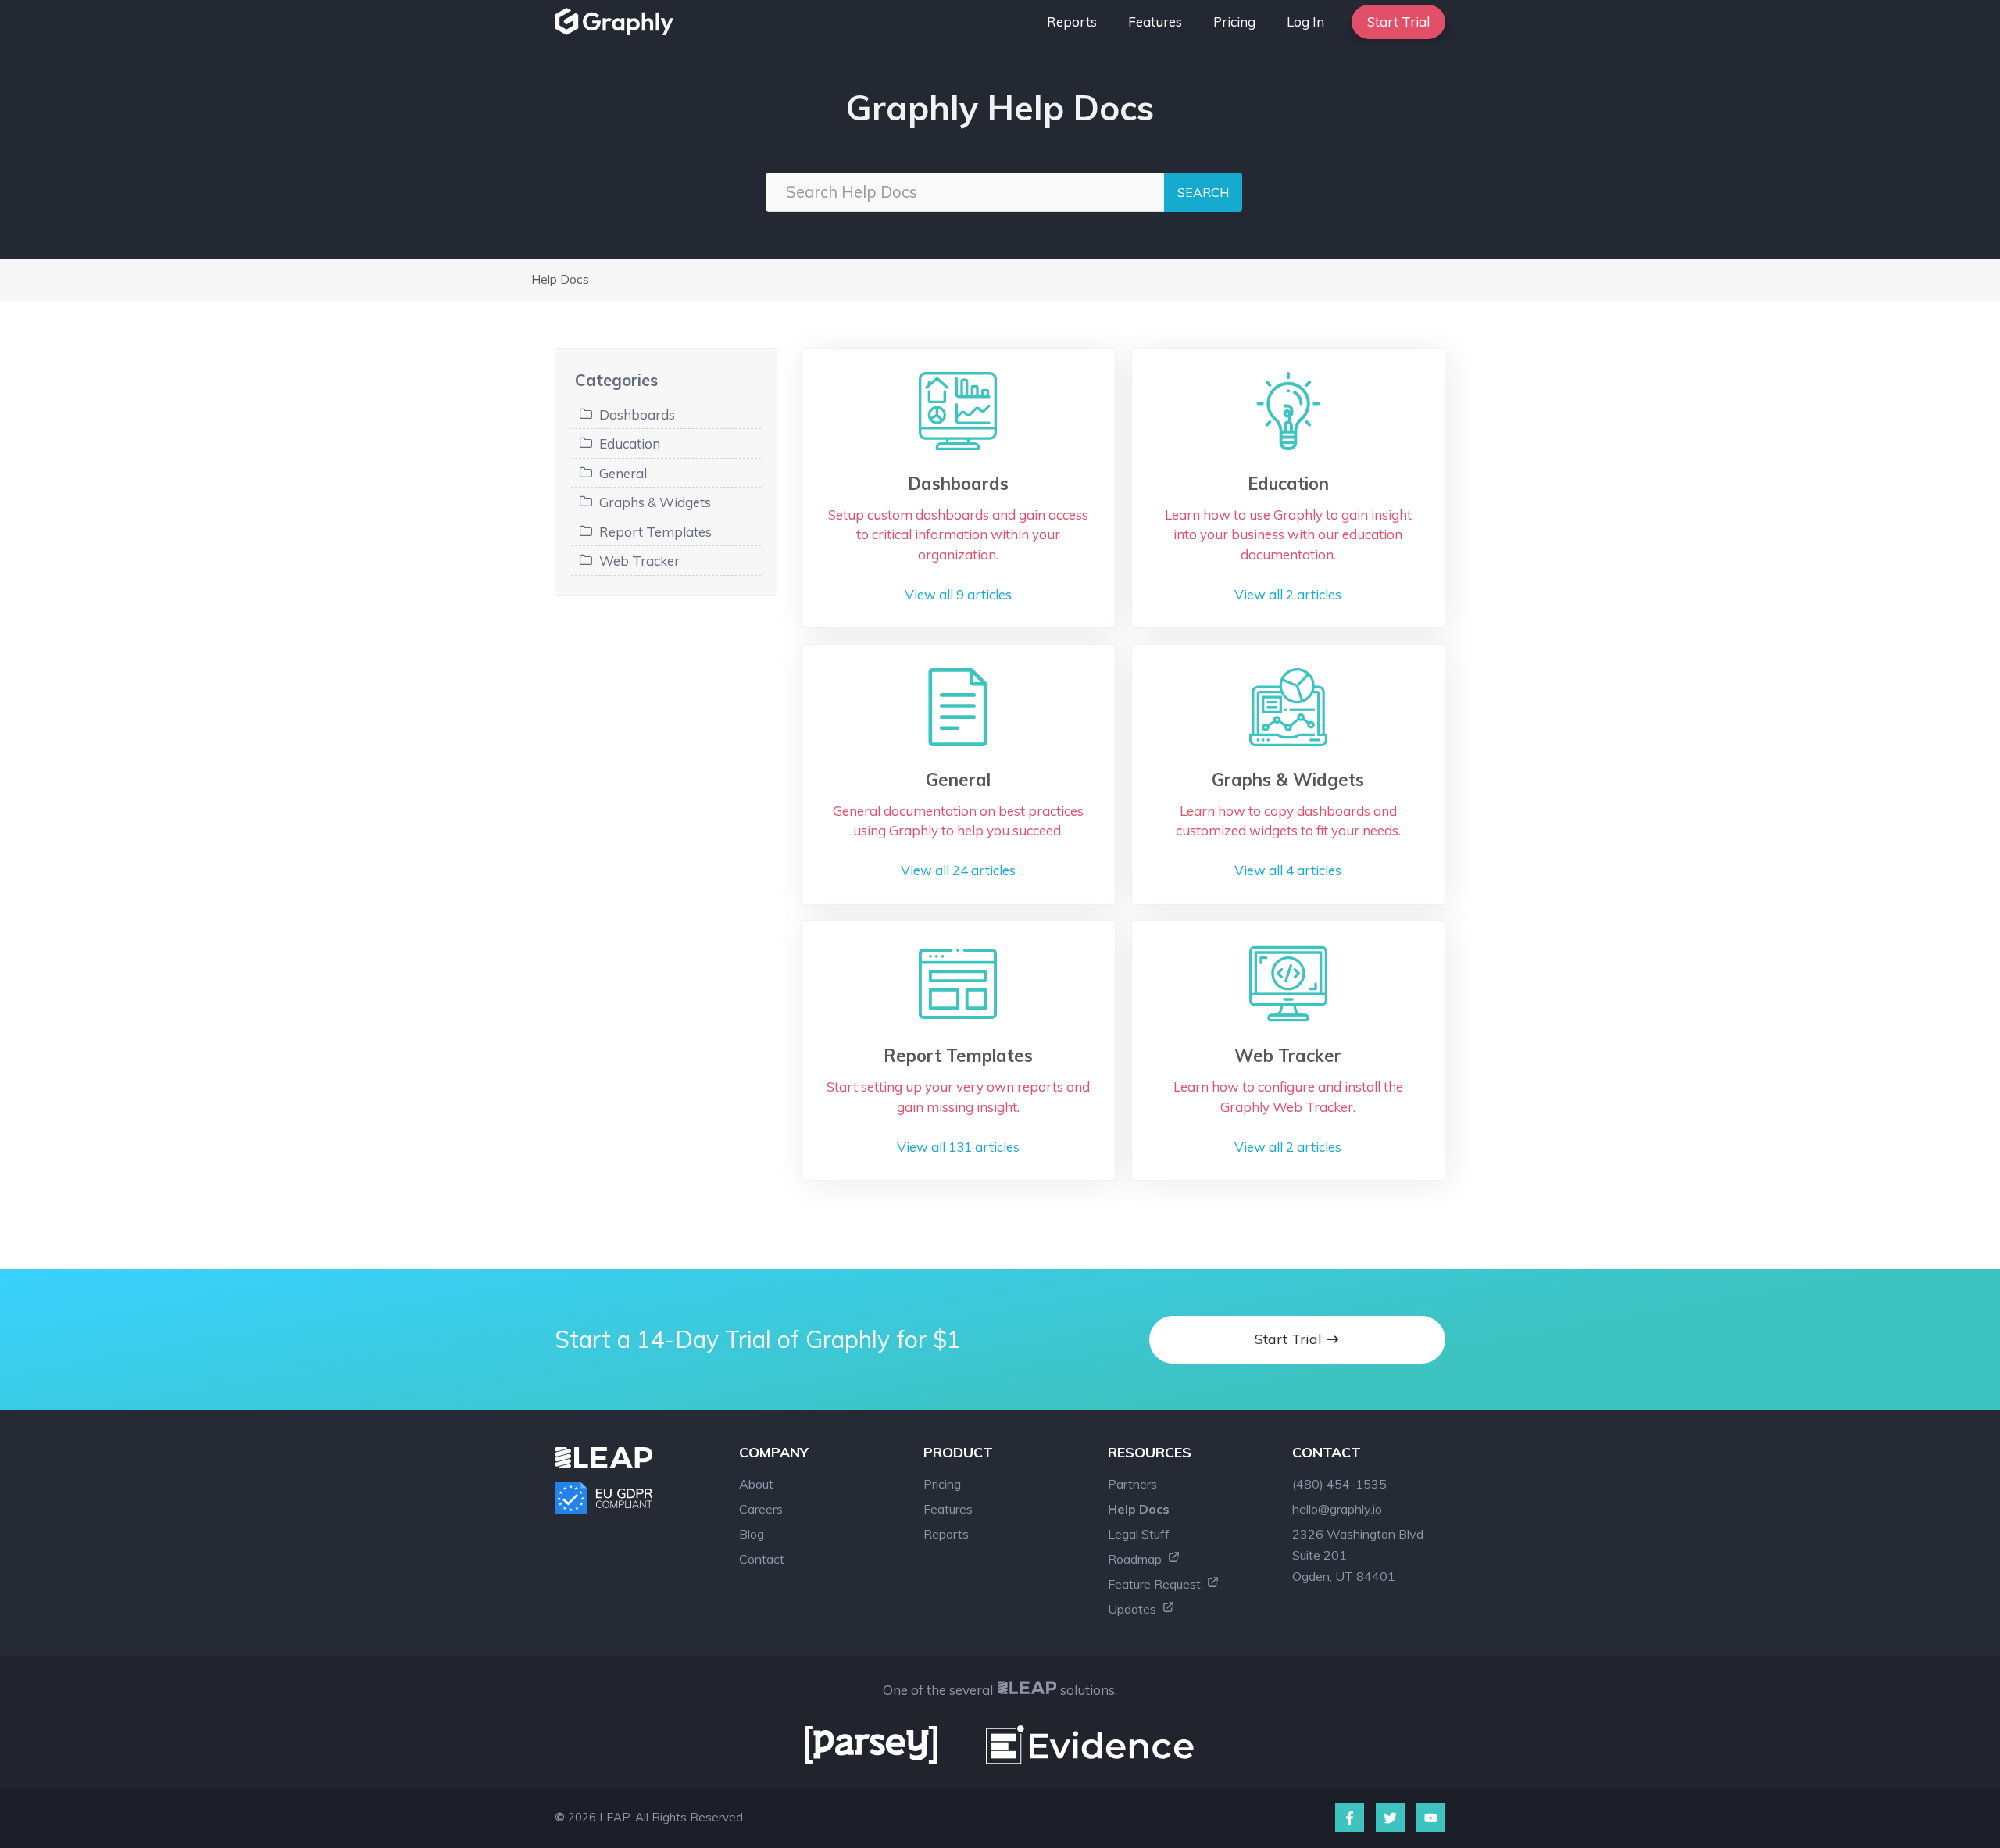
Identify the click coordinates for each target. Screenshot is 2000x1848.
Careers (761, 1509)
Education (630, 443)
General (623, 473)
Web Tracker (639, 561)
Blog (752, 1534)
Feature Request (1156, 1584)
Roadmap (1136, 1559)
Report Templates (655, 532)
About (756, 1484)
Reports (1072, 21)
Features (1155, 21)
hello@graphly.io (1337, 1509)
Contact (762, 1559)
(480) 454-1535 (1339, 1484)
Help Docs (560, 279)
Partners (1132, 1484)
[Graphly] (618, 21)
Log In (1305, 21)
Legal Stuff (1139, 1534)
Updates (1134, 1609)
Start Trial (1398, 21)
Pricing (1234, 21)
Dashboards (637, 415)
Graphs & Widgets (655, 502)
